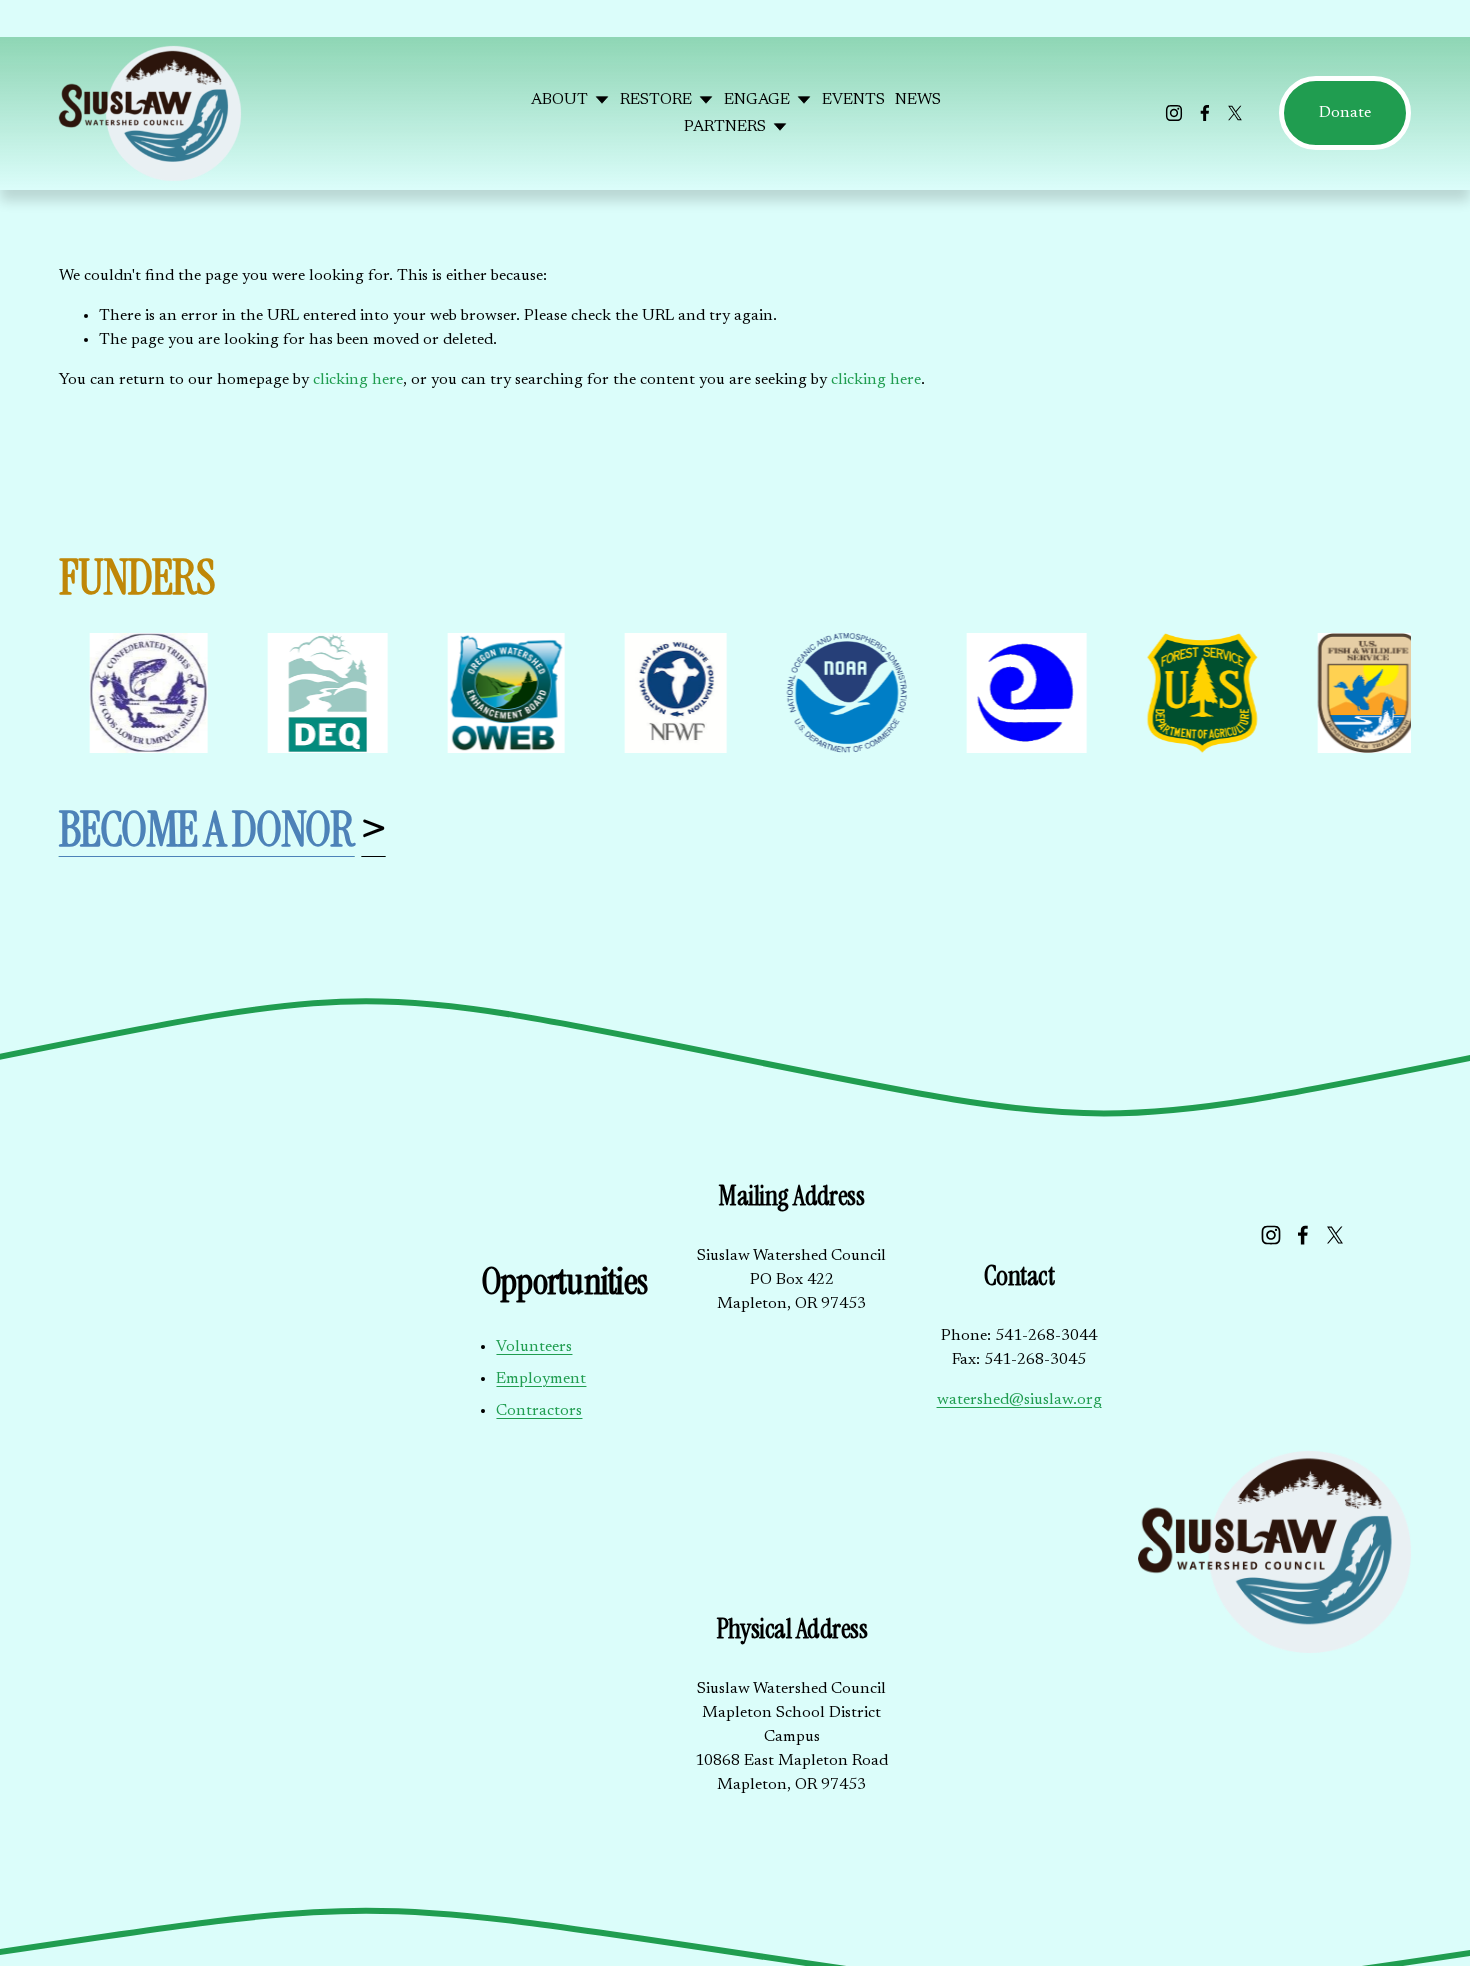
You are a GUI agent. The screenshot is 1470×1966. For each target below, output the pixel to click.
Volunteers (534, 1347)
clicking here (358, 380)
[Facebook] (1205, 113)
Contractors (539, 1411)
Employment (541, 1379)
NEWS (918, 100)
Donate (1345, 113)
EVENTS (853, 100)
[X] (1235, 113)
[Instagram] (1174, 113)
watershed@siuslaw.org (1019, 1400)
